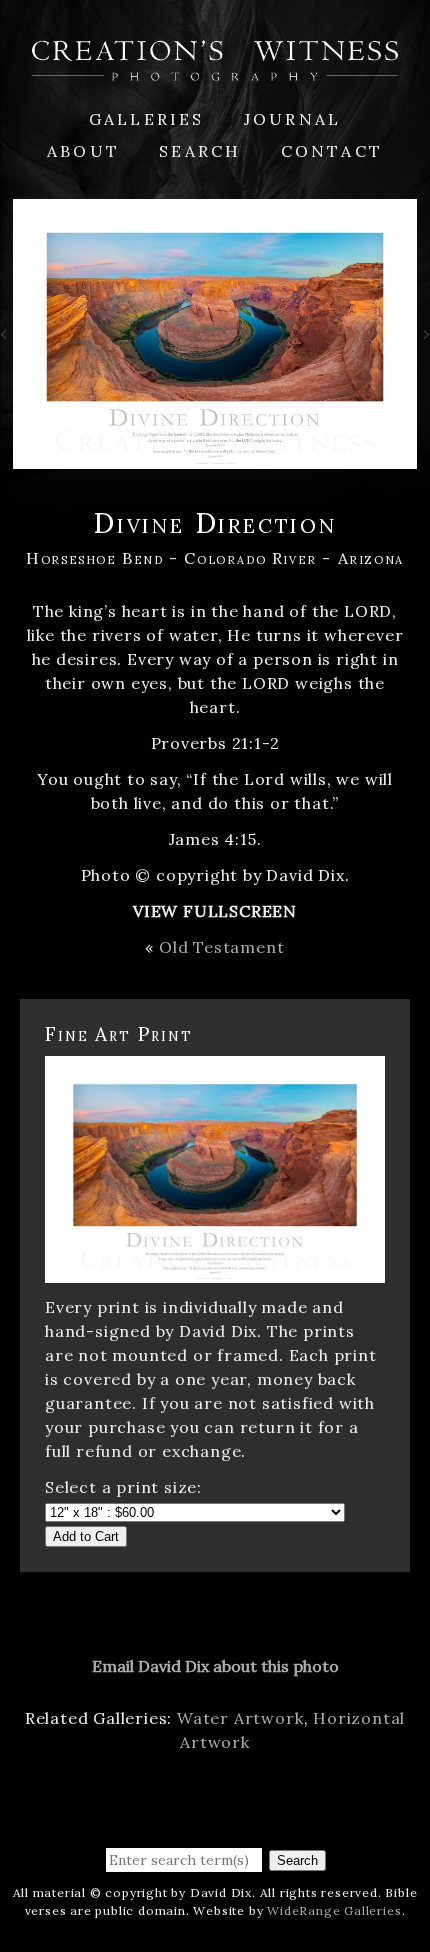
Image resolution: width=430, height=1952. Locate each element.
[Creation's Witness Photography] (215, 69)
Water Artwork (240, 1718)
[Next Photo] (423, 338)
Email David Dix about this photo (215, 1666)
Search (200, 151)
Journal (292, 119)
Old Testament (221, 947)
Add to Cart (86, 1536)
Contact (332, 151)
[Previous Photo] (6, 338)
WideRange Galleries (334, 1910)
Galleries (147, 119)
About (83, 151)
